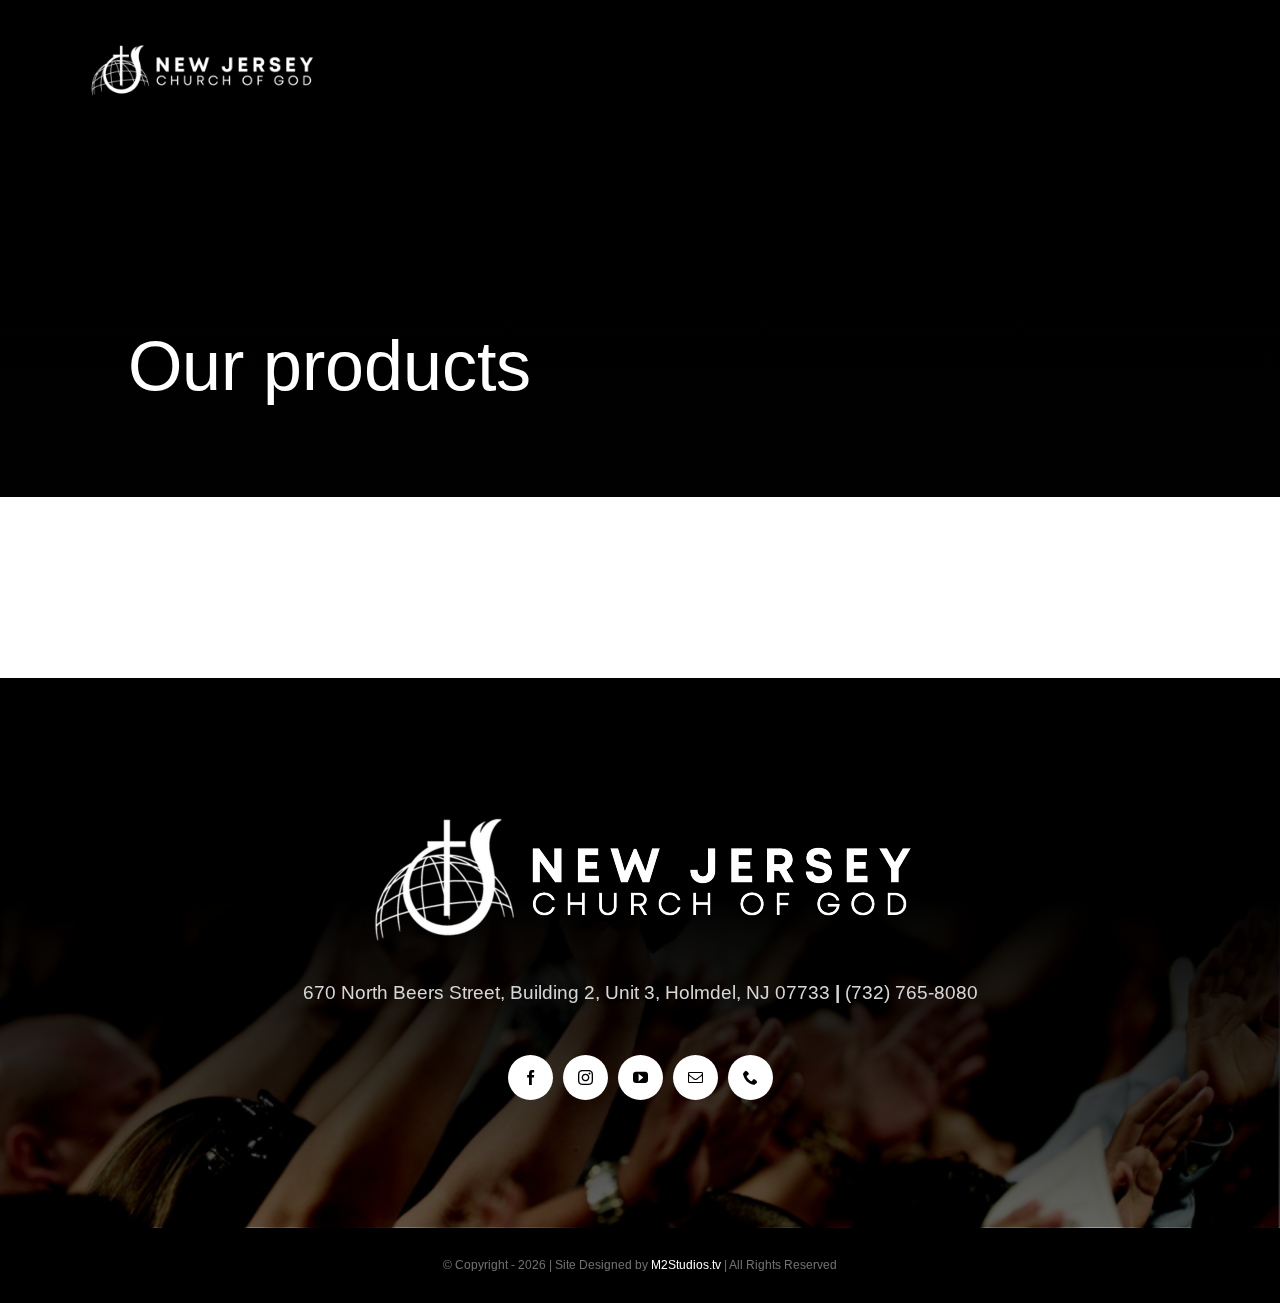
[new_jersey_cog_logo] (201, 49)
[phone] (750, 1077)
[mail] (695, 1077)
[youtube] (640, 1077)
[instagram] (585, 1077)
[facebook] (530, 1077)
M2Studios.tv (686, 1265)
